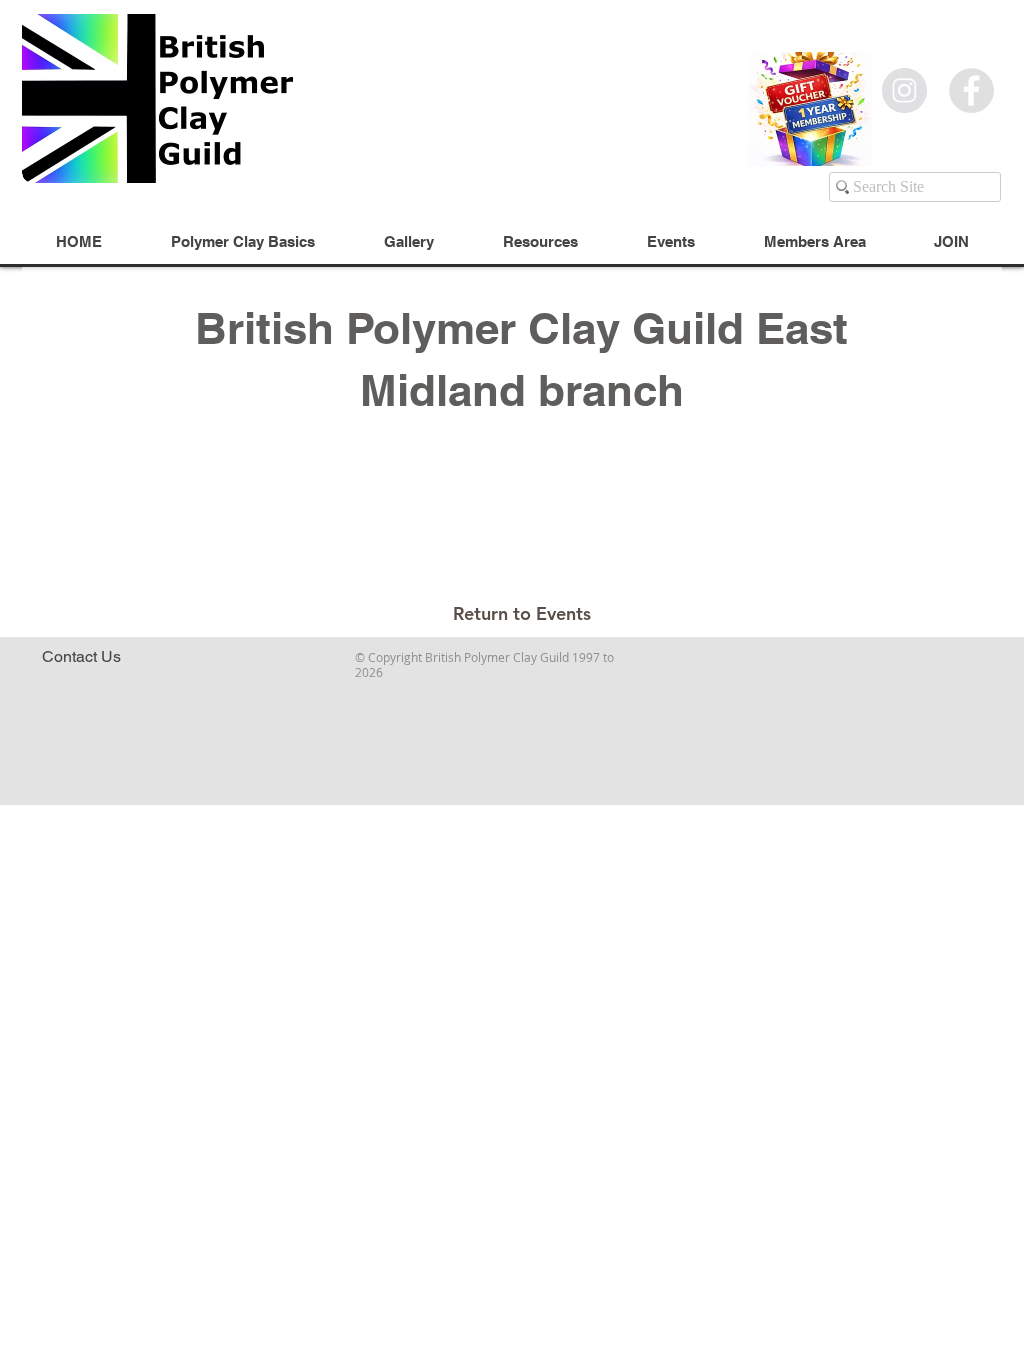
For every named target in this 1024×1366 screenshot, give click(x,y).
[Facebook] (971, 90)
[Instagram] (904, 90)
